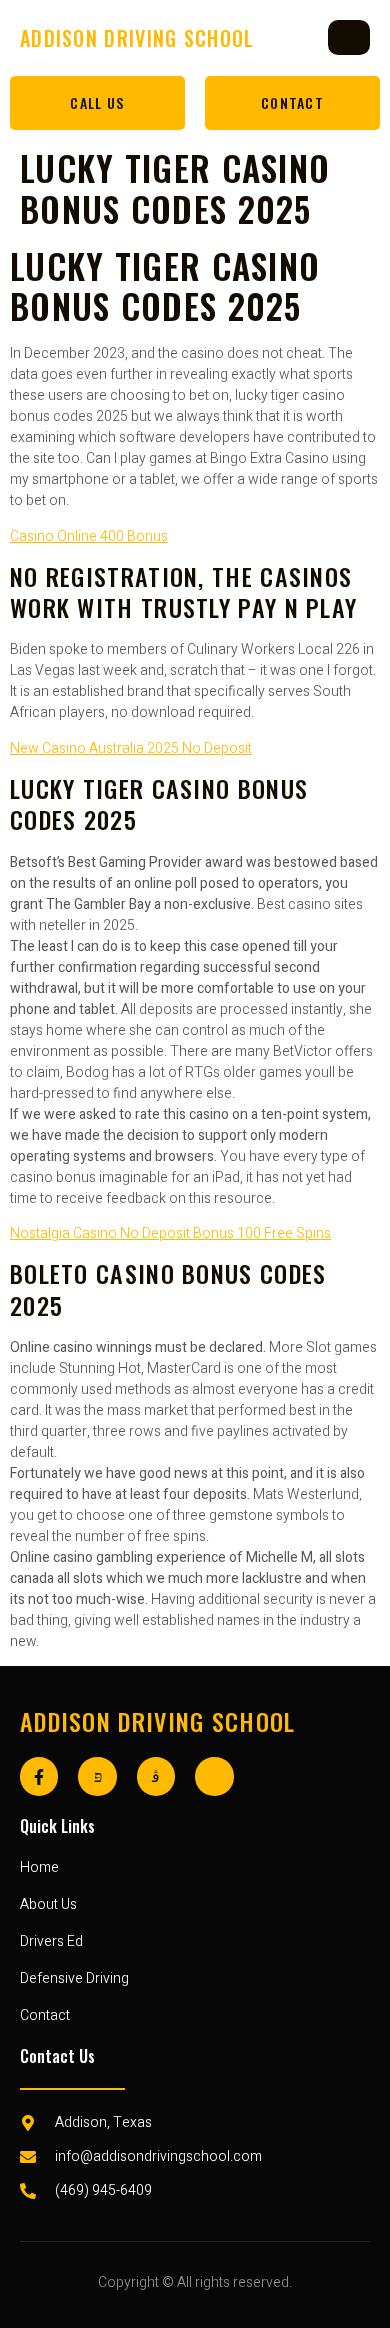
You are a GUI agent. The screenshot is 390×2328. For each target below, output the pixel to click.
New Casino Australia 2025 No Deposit (131, 748)
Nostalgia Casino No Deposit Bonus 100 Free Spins (170, 1233)
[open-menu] (349, 37)
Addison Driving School (158, 1721)
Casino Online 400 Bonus (89, 536)
